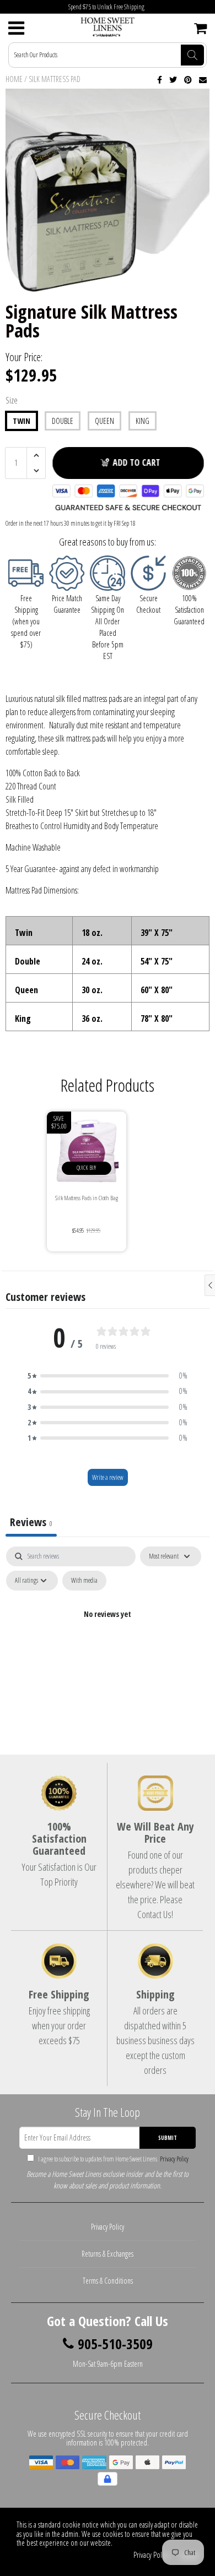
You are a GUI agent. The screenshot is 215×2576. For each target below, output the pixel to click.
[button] (108, 1376)
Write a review (108, 1477)
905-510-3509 (115, 2344)
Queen (104, 421)
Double (63, 421)
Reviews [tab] (31, 1522)
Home (14, 79)
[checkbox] (84, 1581)
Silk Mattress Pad (55, 79)
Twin (21, 421)
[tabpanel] (108, 1639)
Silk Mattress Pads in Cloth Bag (87, 1198)
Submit (168, 2138)
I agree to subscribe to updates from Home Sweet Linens (113, 2159)
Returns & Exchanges (108, 2254)
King (143, 421)
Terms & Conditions (108, 2281)
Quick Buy (86, 1168)
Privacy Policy (173, 2159)
